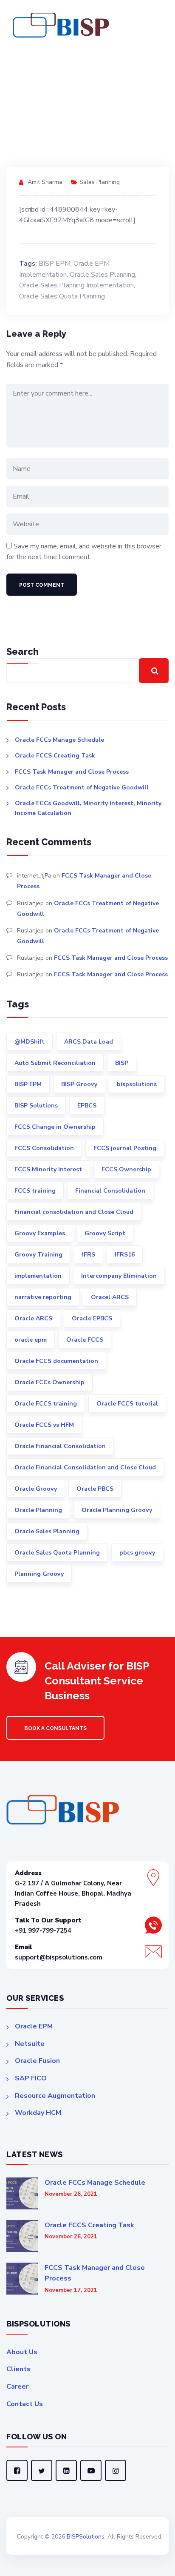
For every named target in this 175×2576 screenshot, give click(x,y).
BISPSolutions (86, 2537)
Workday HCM (38, 2113)
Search (23, 651)
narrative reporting (43, 1297)
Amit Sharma (45, 182)
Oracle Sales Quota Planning (62, 296)
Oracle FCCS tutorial (127, 1404)
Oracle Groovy (36, 1489)
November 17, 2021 (71, 2291)
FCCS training (35, 1191)
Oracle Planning (38, 1510)
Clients (18, 2369)
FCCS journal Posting (125, 1148)
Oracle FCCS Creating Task (55, 756)
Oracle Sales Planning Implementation (76, 285)
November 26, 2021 (71, 2194)
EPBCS (87, 1106)
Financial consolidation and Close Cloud (74, 1212)
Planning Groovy (39, 1574)
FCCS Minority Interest (48, 1169)
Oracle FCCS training (46, 1404)
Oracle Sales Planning (102, 275)
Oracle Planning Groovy (117, 1510)
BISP (122, 1063)
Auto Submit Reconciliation (55, 1063)
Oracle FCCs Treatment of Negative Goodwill (82, 787)
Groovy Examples (40, 1233)
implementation (38, 1276)
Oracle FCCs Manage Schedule (59, 740)
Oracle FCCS (85, 1340)
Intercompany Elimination (119, 1276)
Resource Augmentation (55, 2096)
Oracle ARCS (33, 1318)
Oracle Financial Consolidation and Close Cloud (85, 1467)
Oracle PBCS (95, 1489)
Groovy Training (38, 1255)
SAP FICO (31, 2078)
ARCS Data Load (89, 1042)
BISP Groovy (79, 1084)
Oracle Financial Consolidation (60, 1446)
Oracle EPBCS (92, 1318)
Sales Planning (100, 182)
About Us (22, 2352)
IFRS (89, 1255)
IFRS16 (125, 1255)
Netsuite (30, 2044)
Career (17, 2387)
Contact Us (25, 2404)
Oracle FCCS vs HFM (44, 1425)
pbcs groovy (137, 1553)
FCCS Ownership (126, 1169)
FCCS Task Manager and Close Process (72, 772)
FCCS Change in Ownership (55, 1127)
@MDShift (30, 1042)
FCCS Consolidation (44, 1148)
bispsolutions (137, 1084)
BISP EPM (55, 264)
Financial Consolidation (110, 1191)
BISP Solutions (36, 1106)
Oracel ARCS (110, 1297)
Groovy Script (105, 1233)
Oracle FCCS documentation (56, 1361)
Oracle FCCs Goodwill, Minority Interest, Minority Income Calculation (88, 808)
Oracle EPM (34, 2026)
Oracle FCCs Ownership (49, 1382)
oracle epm (31, 1340)
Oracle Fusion (37, 2061)
